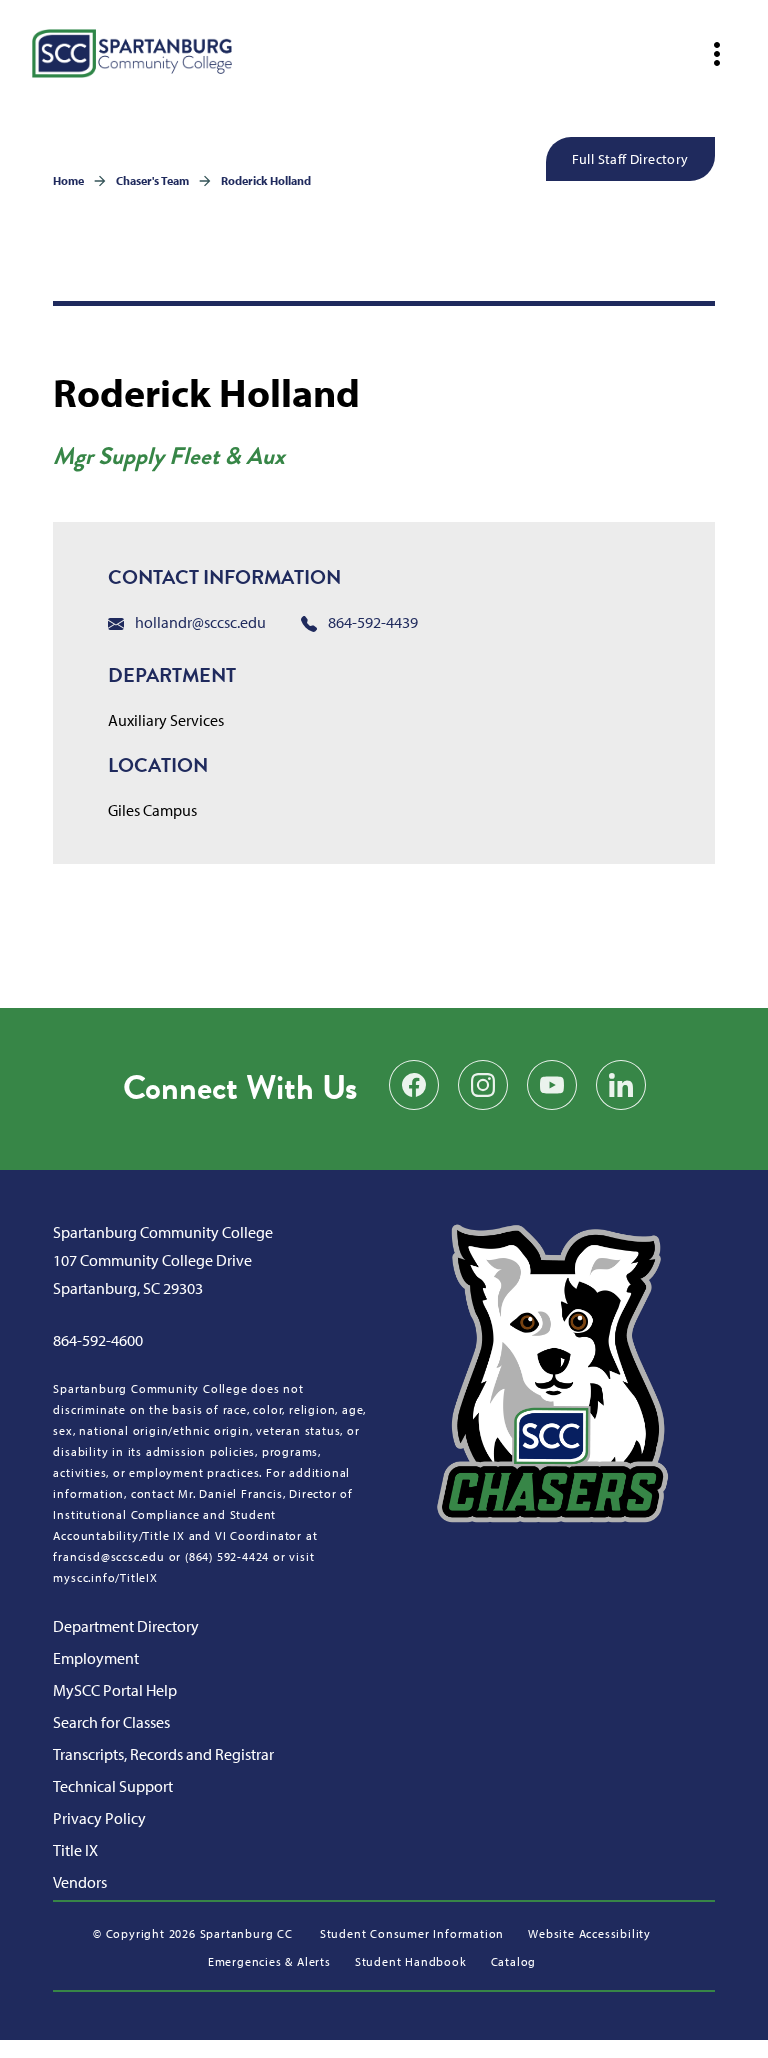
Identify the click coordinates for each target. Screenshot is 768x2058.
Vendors (80, 1882)
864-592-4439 (371, 622)
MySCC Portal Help (115, 1690)
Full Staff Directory (630, 159)
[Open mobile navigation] (717, 54)
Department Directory (126, 1626)
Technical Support (113, 1786)
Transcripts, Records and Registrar (163, 1754)
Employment (96, 1658)
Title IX (75, 1850)
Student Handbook (411, 1961)
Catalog (514, 1961)
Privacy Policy (99, 1818)
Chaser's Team (152, 180)
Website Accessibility (589, 1933)
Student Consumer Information (412, 1933)
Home (68, 180)
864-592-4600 (98, 1340)
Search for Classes (111, 1722)
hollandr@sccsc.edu (199, 622)
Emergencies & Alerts (269, 1961)
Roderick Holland (266, 180)
